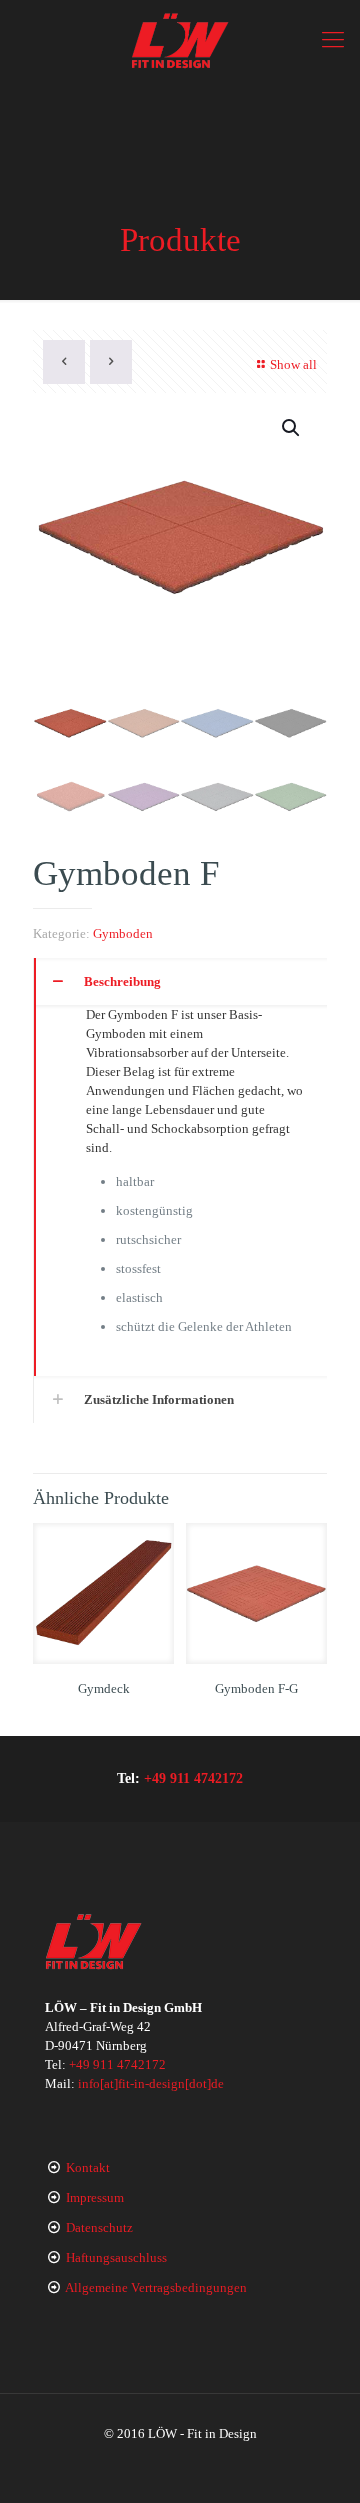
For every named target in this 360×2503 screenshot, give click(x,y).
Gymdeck (104, 1688)
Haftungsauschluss (116, 2257)
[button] (292, 428)
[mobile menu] (333, 40)
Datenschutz (99, 2227)
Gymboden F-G (256, 1688)
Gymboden (123, 933)
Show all (293, 364)
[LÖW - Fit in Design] (180, 40)
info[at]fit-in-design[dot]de (151, 2083)
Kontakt (88, 2167)
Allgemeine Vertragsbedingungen (156, 2287)
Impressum (95, 2197)
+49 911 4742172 (193, 1778)
